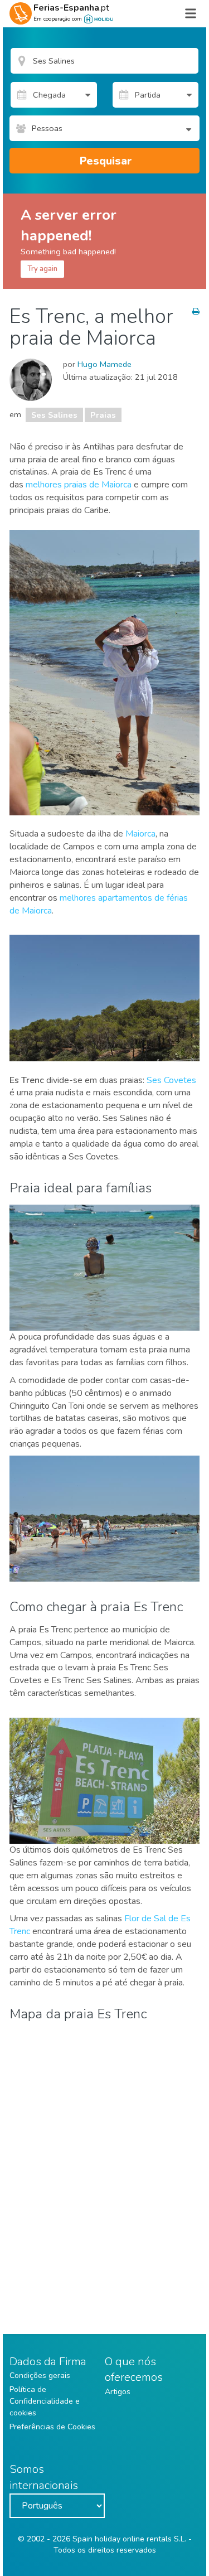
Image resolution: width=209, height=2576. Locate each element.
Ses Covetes (171, 1080)
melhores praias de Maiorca (79, 485)
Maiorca (140, 834)
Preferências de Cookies (52, 2427)
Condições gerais (40, 2376)
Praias (103, 415)
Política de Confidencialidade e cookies (45, 2401)
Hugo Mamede (104, 364)
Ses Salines (54, 415)
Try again (42, 269)
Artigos (118, 2392)
